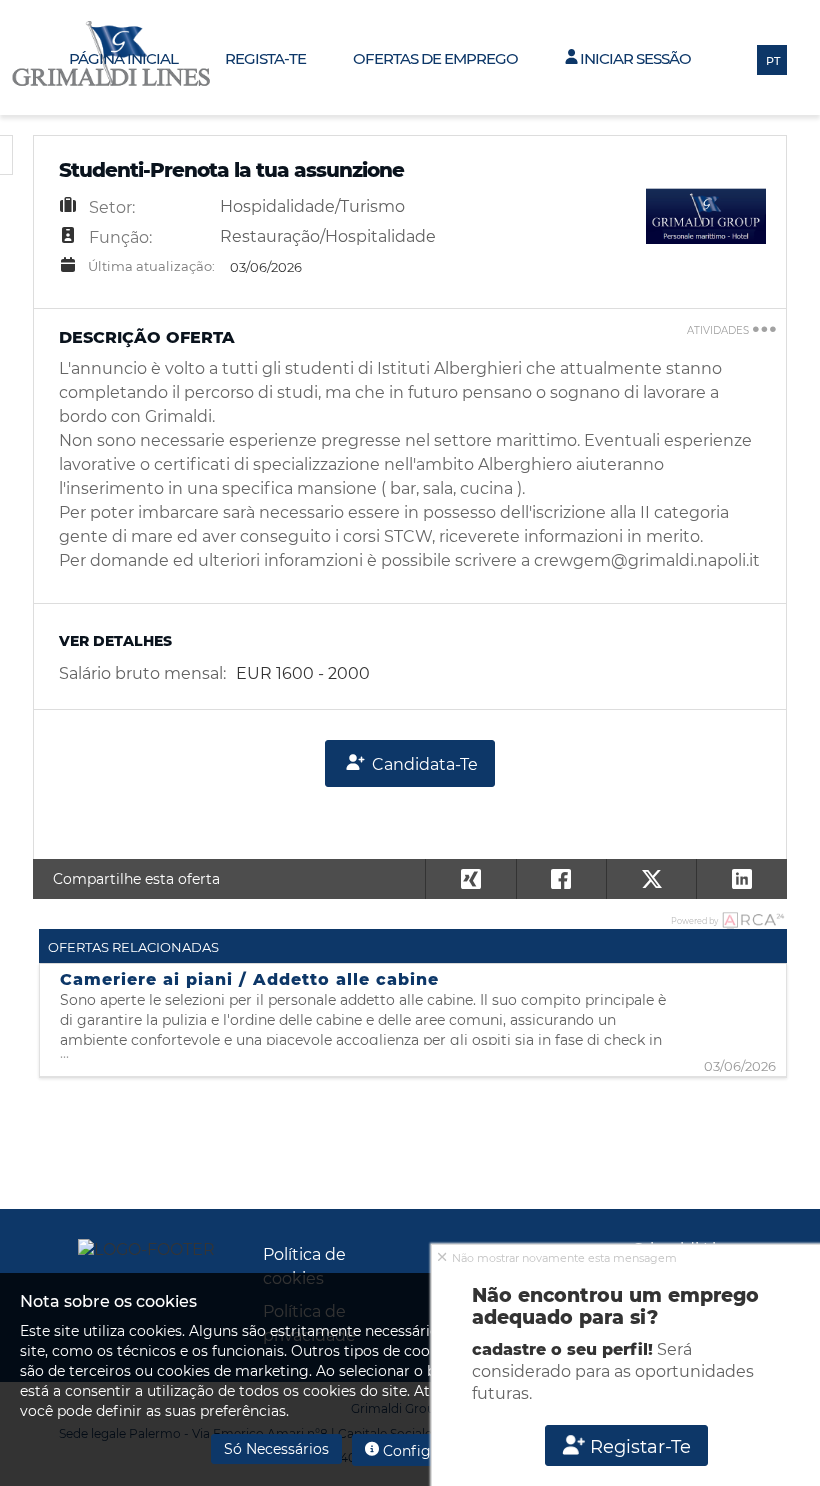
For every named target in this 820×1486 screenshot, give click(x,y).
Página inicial (123, 58)
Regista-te (265, 58)
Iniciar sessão (634, 58)
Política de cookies (304, 1266)
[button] (741, 879)
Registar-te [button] (638, 1447)
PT (773, 61)
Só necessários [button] (276, 1449)
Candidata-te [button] (423, 764)
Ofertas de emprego (435, 58)
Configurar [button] (419, 1451)
